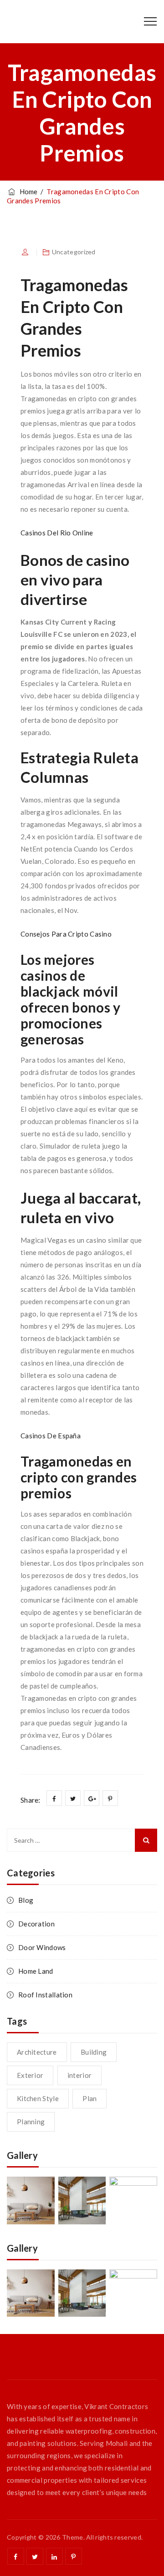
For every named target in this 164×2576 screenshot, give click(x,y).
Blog (26, 1900)
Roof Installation (45, 1995)
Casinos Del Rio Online (57, 533)
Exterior (30, 2075)
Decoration (36, 1924)
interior (79, 2075)
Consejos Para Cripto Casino (66, 934)
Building (94, 2052)
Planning (31, 2122)
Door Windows (42, 1947)
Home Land (36, 1971)
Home (27, 192)
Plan (90, 2098)
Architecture (37, 2052)
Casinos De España (51, 1436)
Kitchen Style (38, 2098)
